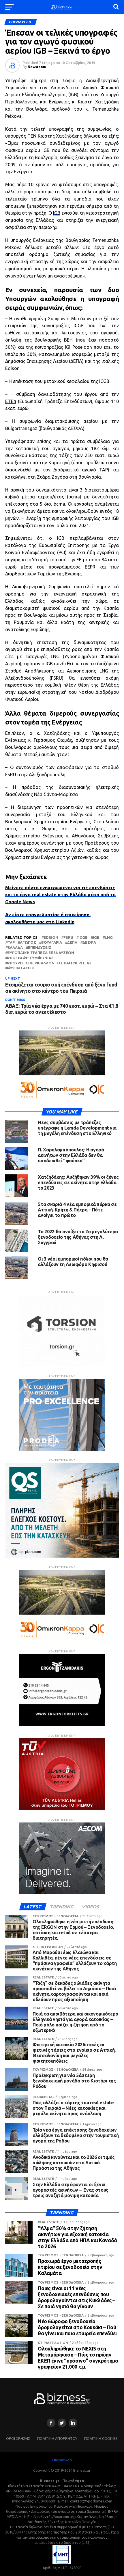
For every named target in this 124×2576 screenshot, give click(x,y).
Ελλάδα (15, 948)
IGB (57, 213)
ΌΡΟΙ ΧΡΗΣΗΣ (18, 2438)
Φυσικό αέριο (21, 968)
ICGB (83, 938)
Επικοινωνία (62, 2460)
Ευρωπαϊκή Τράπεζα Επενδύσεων (41, 953)
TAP (11, 942)
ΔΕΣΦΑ (89, 942)
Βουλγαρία (52, 942)
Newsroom (37, 67)
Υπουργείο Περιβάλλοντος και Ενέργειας (50, 963)
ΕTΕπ (11, 401)
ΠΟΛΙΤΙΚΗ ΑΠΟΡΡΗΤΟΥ (57, 2438)
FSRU (68, 938)
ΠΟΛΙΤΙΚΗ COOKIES (101, 2438)
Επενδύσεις (40, 948)
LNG (109, 938)
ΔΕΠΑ (72, 942)
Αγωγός (28, 942)
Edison (51, 938)
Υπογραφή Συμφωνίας (31, 958)
